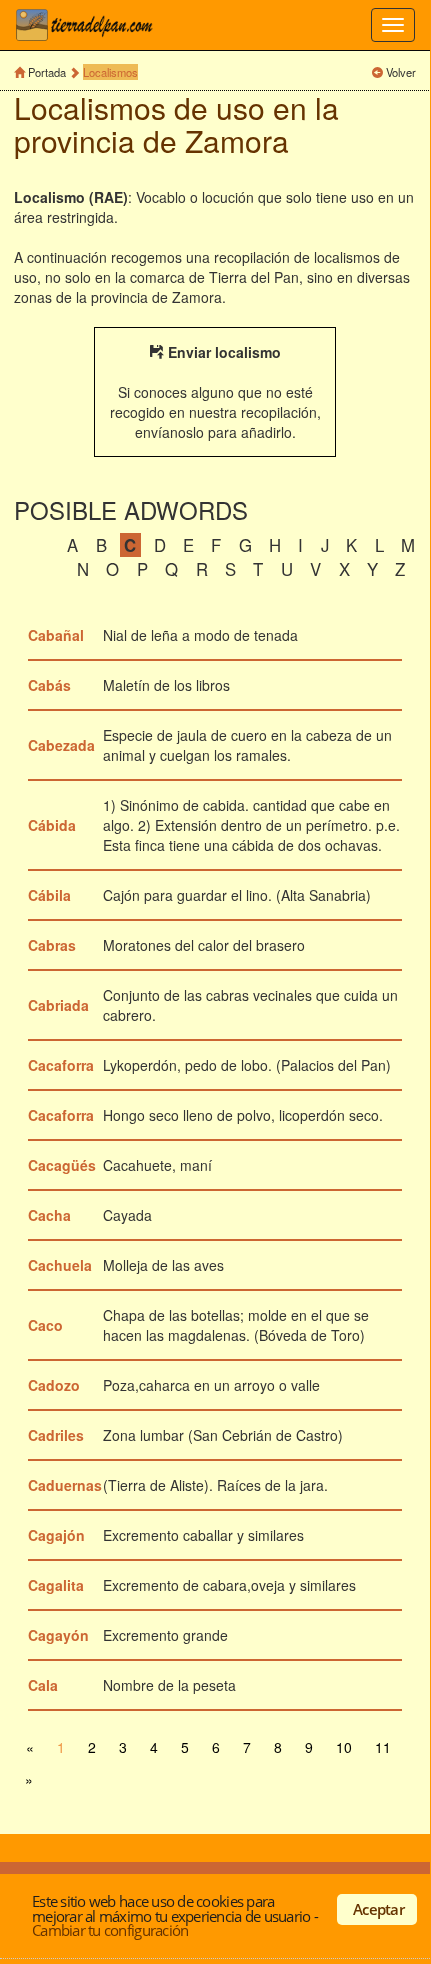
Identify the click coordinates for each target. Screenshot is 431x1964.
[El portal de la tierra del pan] (90, 25)
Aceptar (378, 1909)
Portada (47, 72)
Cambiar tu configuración (110, 1930)
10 (344, 1747)
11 (383, 1747)
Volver (401, 72)
